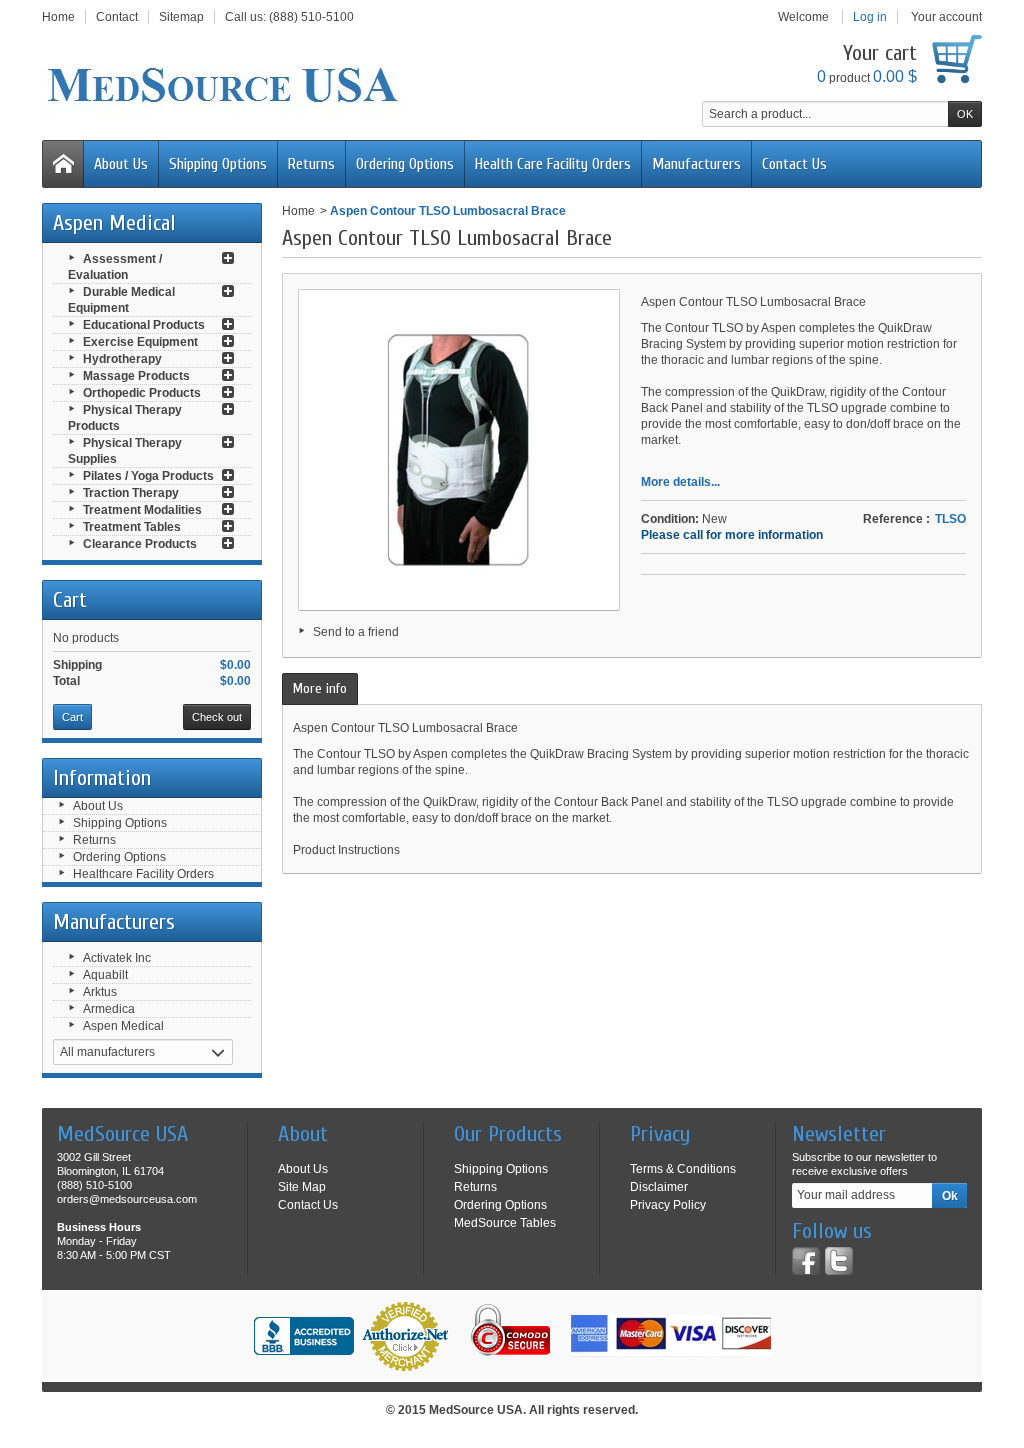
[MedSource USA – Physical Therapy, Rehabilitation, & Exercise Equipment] (222, 85)
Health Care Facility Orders (553, 164)
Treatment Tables (132, 527)
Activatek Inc (117, 958)
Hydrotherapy (122, 359)
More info (320, 688)
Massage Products (136, 376)
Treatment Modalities (142, 510)
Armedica (109, 1009)
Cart (70, 600)
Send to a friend (356, 632)
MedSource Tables (505, 1223)
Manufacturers (696, 164)
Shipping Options (218, 164)
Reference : (896, 519)
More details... (680, 482)
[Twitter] (839, 1261)
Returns (311, 164)
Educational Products (144, 325)
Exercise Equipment (140, 342)
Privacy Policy (668, 1205)
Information (102, 778)
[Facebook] (806, 1261)
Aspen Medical (123, 1026)
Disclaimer (659, 1187)
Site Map (302, 1187)
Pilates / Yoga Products (148, 476)
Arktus (100, 992)
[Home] (63, 164)
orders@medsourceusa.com (127, 1199)
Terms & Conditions (683, 1169)
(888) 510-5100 (311, 17)
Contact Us (794, 164)
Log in (870, 17)
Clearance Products (140, 544)
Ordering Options (405, 164)
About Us (121, 164)
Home (298, 211)
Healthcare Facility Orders (143, 874)
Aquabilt (105, 975)
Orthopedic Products (142, 393)
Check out (217, 717)
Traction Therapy (131, 493)
